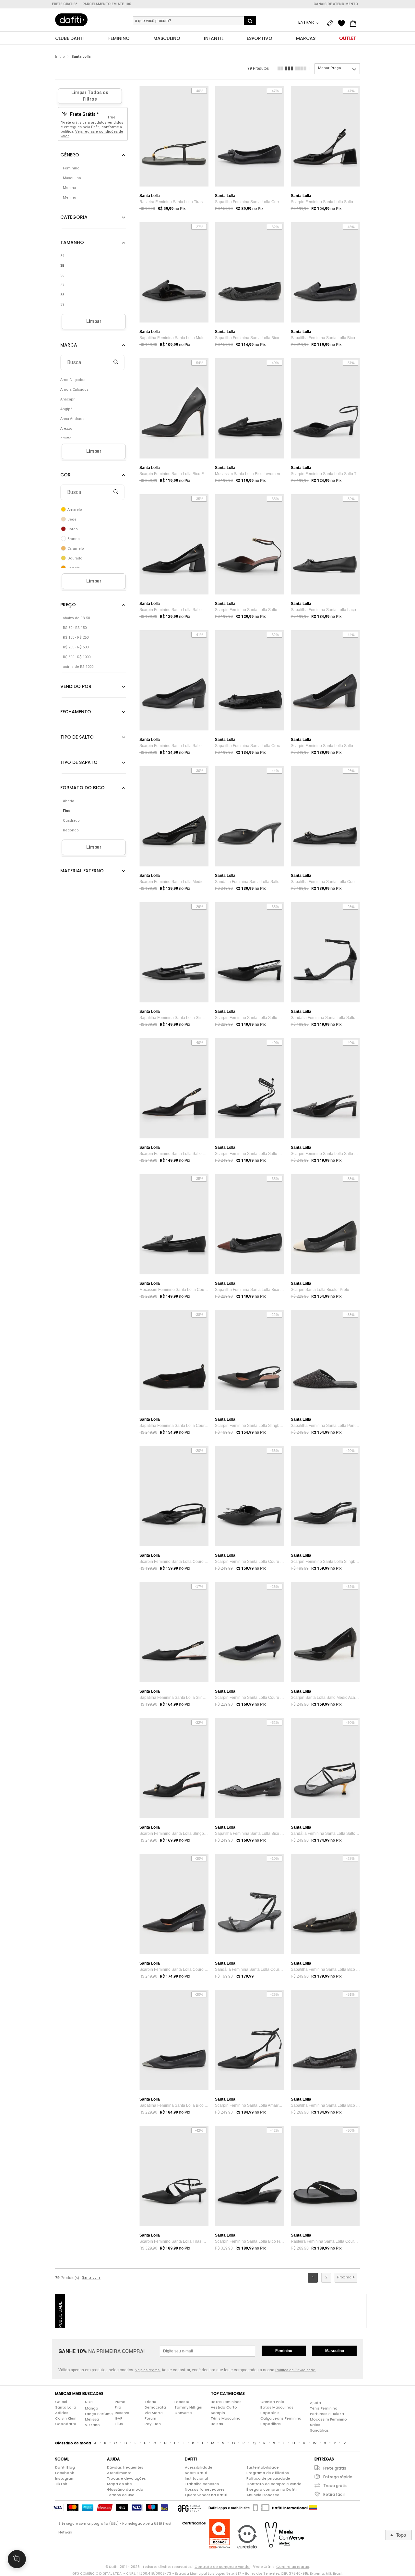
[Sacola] (355, 23)
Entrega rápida (338, 2477)
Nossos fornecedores (205, 2489)
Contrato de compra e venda (274, 2484)
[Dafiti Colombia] (313, 2508)
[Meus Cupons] (331, 23)
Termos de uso (121, 2495)
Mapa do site (119, 2484)
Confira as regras (293, 2567)
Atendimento (119, 2473)
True (111, 117)
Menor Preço (330, 68)
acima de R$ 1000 (78, 667)
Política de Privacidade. (296, 2370)
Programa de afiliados (268, 2473)
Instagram (65, 2478)
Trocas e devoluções (126, 2478)
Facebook (65, 2473)
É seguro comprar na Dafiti (272, 2489)
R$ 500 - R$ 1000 (77, 657)
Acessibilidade (199, 2467)
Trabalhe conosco (202, 2484)
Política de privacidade (268, 2478)
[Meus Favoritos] (343, 23)
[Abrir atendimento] (17, 2559)
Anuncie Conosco (263, 2495)
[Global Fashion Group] (190, 2508)
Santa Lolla (81, 57)
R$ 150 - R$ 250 (76, 638)
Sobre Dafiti (196, 2473)
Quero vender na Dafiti (206, 2495)
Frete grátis (335, 2468)
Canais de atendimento (336, 4)
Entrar (307, 22)
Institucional (196, 2478)
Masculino (335, 2351)
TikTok (61, 2484)
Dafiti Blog (65, 2467)
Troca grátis (335, 2486)
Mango (92, 2408)
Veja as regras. (148, 2370)
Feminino (284, 2351)
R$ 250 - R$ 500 (76, 647)
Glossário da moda (125, 2489)
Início (60, 57)
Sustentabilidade (263, 2467)
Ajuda (315, 2403)
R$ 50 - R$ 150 (75, 628)
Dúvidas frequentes (125, 2467)
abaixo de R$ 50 (76, 618)
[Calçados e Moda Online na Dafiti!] (71, 20)
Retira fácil (334, 2494)
